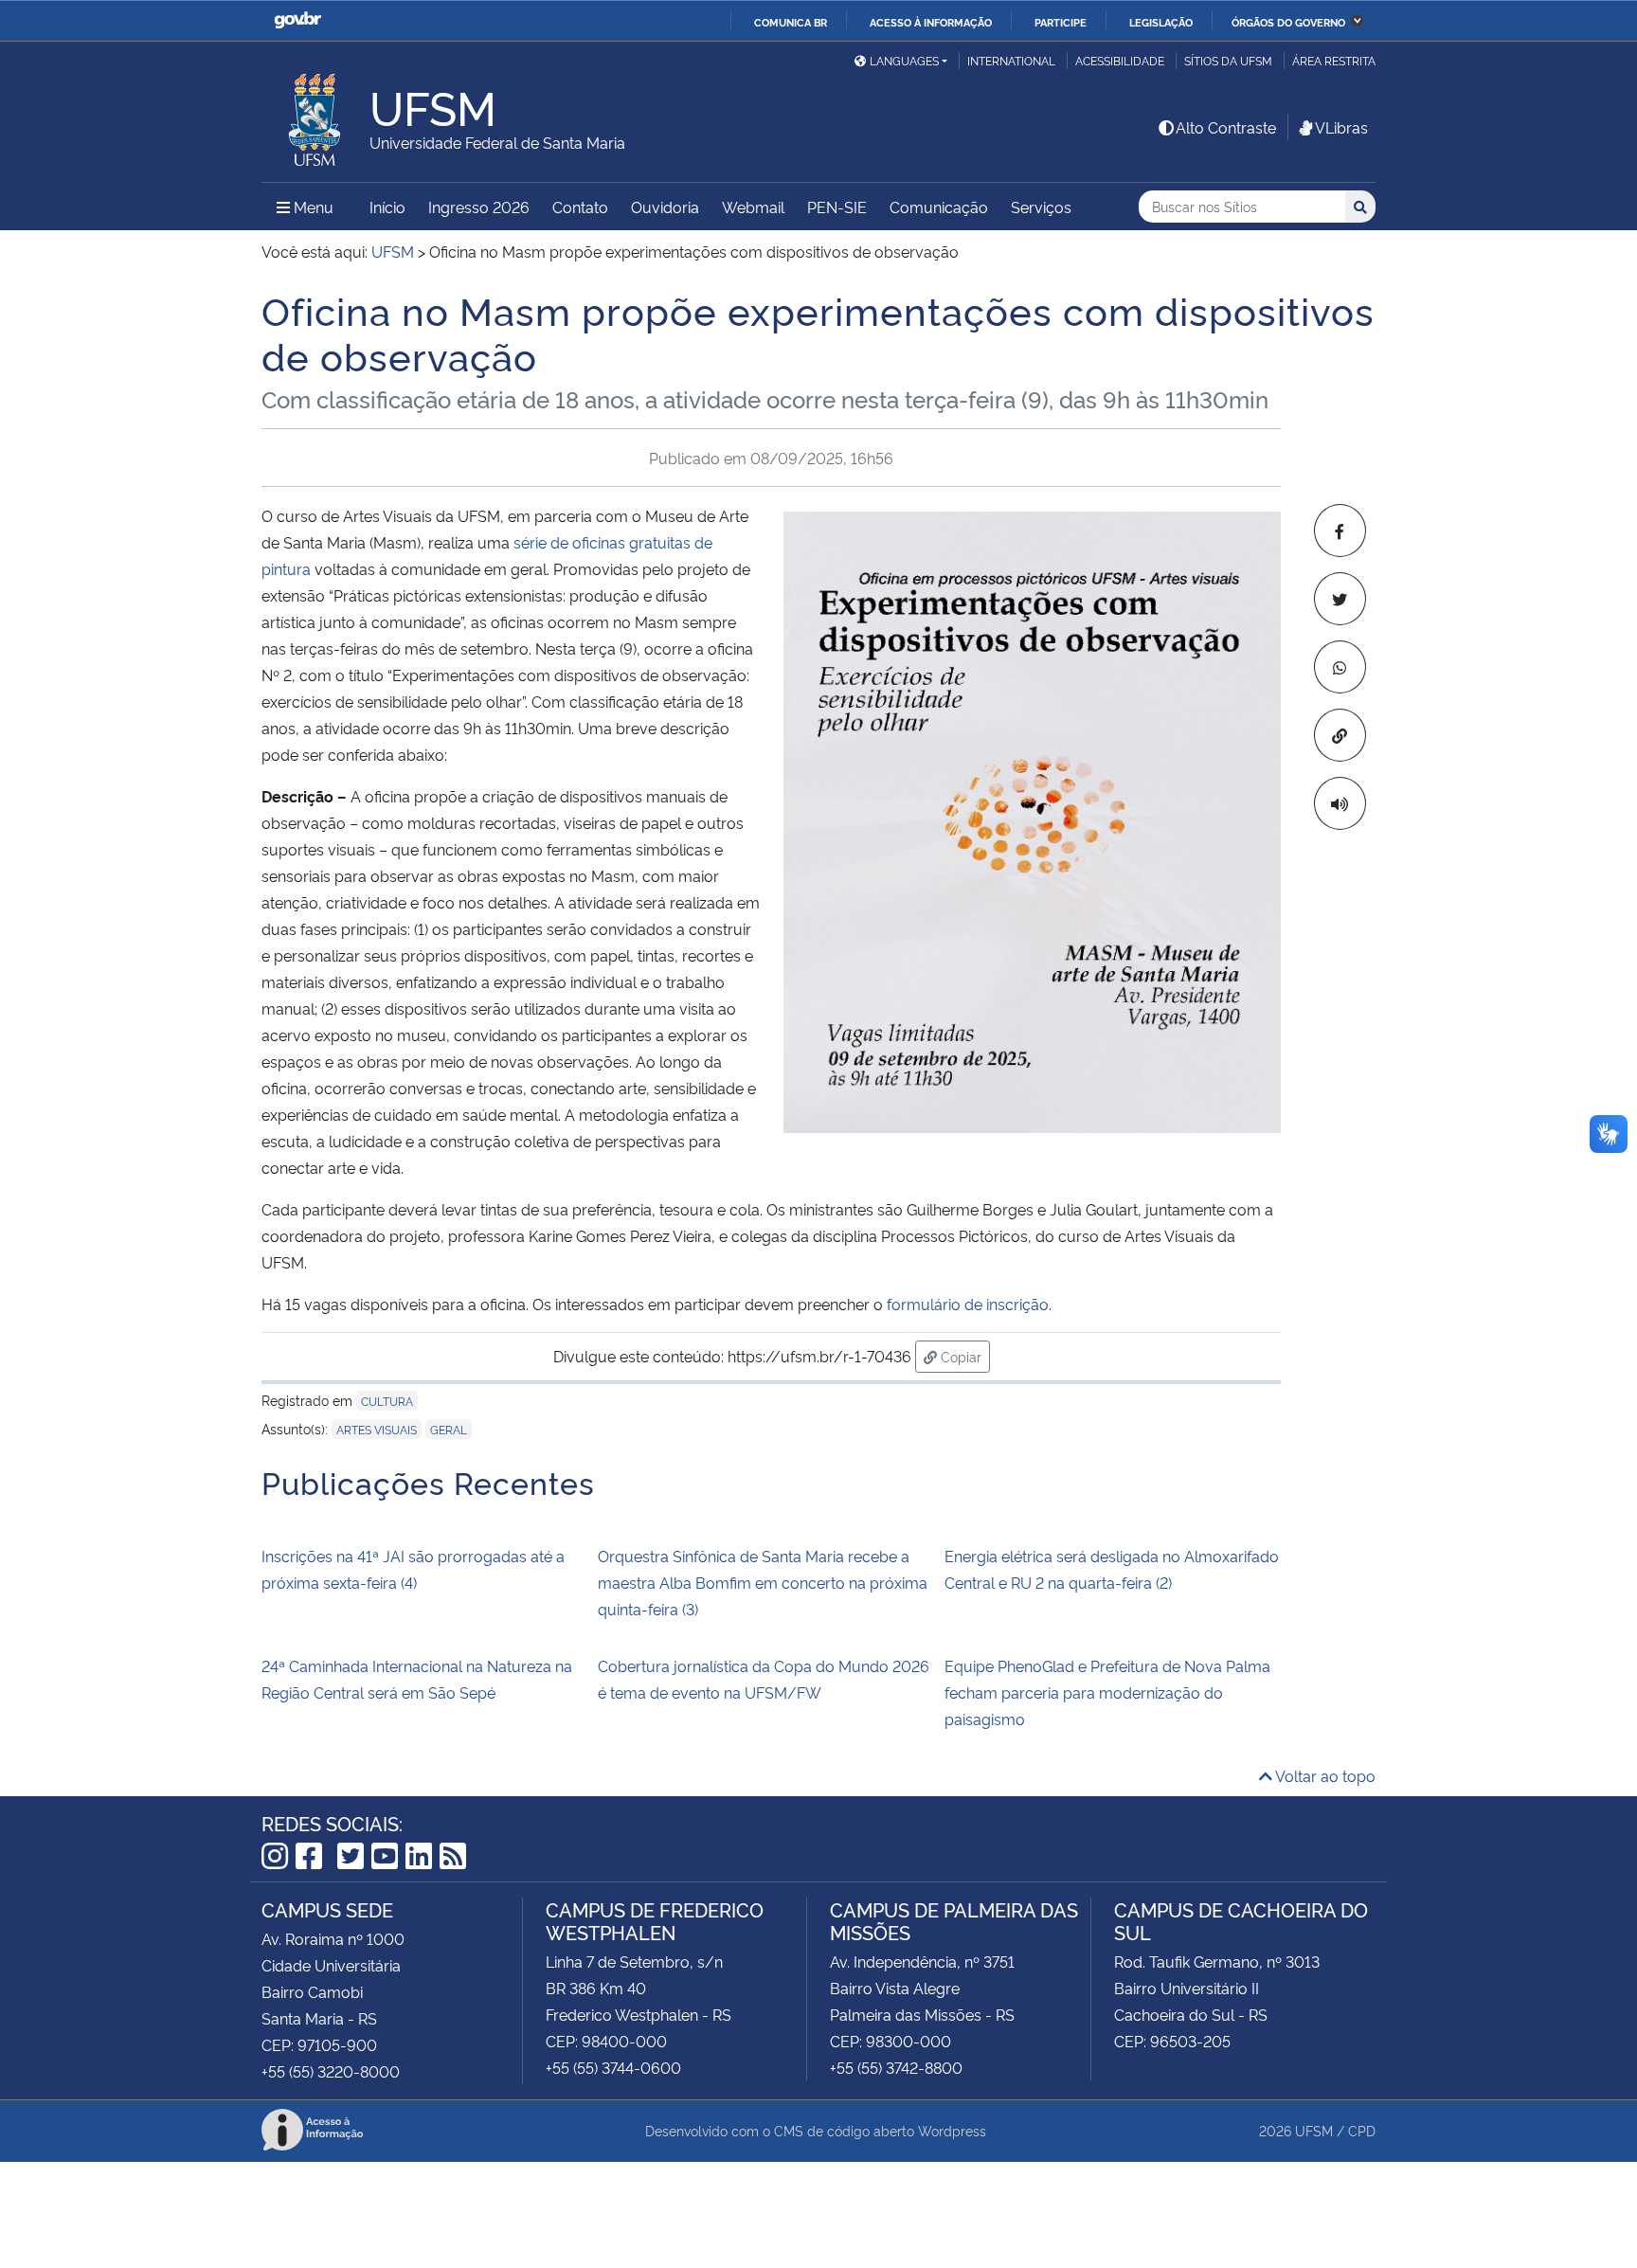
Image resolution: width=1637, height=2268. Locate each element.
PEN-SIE (837, 207)
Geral (449, 1429)
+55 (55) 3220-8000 (331, 2071)
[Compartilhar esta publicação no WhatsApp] (1340, 667)
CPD (1362, 2130)
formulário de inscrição (968, 1304)
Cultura (387, 1401)
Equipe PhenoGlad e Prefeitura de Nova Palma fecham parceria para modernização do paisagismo (1107, 1692)
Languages (904, 60)
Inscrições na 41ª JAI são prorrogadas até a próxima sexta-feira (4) (413, 1569)
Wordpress (952, 2130)
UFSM (1314, 2130)
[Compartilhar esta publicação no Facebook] (1340, 531)
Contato (580, 207)
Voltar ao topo (1324, 1775)
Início (387, 207)
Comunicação (939, 207)
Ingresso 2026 (479, 207)
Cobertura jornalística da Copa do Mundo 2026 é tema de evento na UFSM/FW (764, 1679)
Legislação (1161, 22)
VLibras (1341, 127)
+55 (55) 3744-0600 (613, 2067)
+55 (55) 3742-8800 (896, 2067)
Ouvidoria (665, 207)
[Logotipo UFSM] (315, 115)
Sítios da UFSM (1228, 60)
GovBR (297, 20)
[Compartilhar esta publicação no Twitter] (1340, 599)
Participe (1061, 22)
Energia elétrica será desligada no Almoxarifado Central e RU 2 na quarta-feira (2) (1112, 1569)
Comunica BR (791, 22)
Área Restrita (1334, 60)
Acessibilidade (1120, 60)
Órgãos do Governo (1288, 22)
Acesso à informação (931, 22)
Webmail (753, 207)
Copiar (963, 1356)
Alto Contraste (1226, 127)
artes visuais (377, 1429)
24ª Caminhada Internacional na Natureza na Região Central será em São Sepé (417, 1679)
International (1011, 60)
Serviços (1041, 207)
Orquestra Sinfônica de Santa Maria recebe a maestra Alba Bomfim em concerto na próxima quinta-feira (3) (763, 1582)
